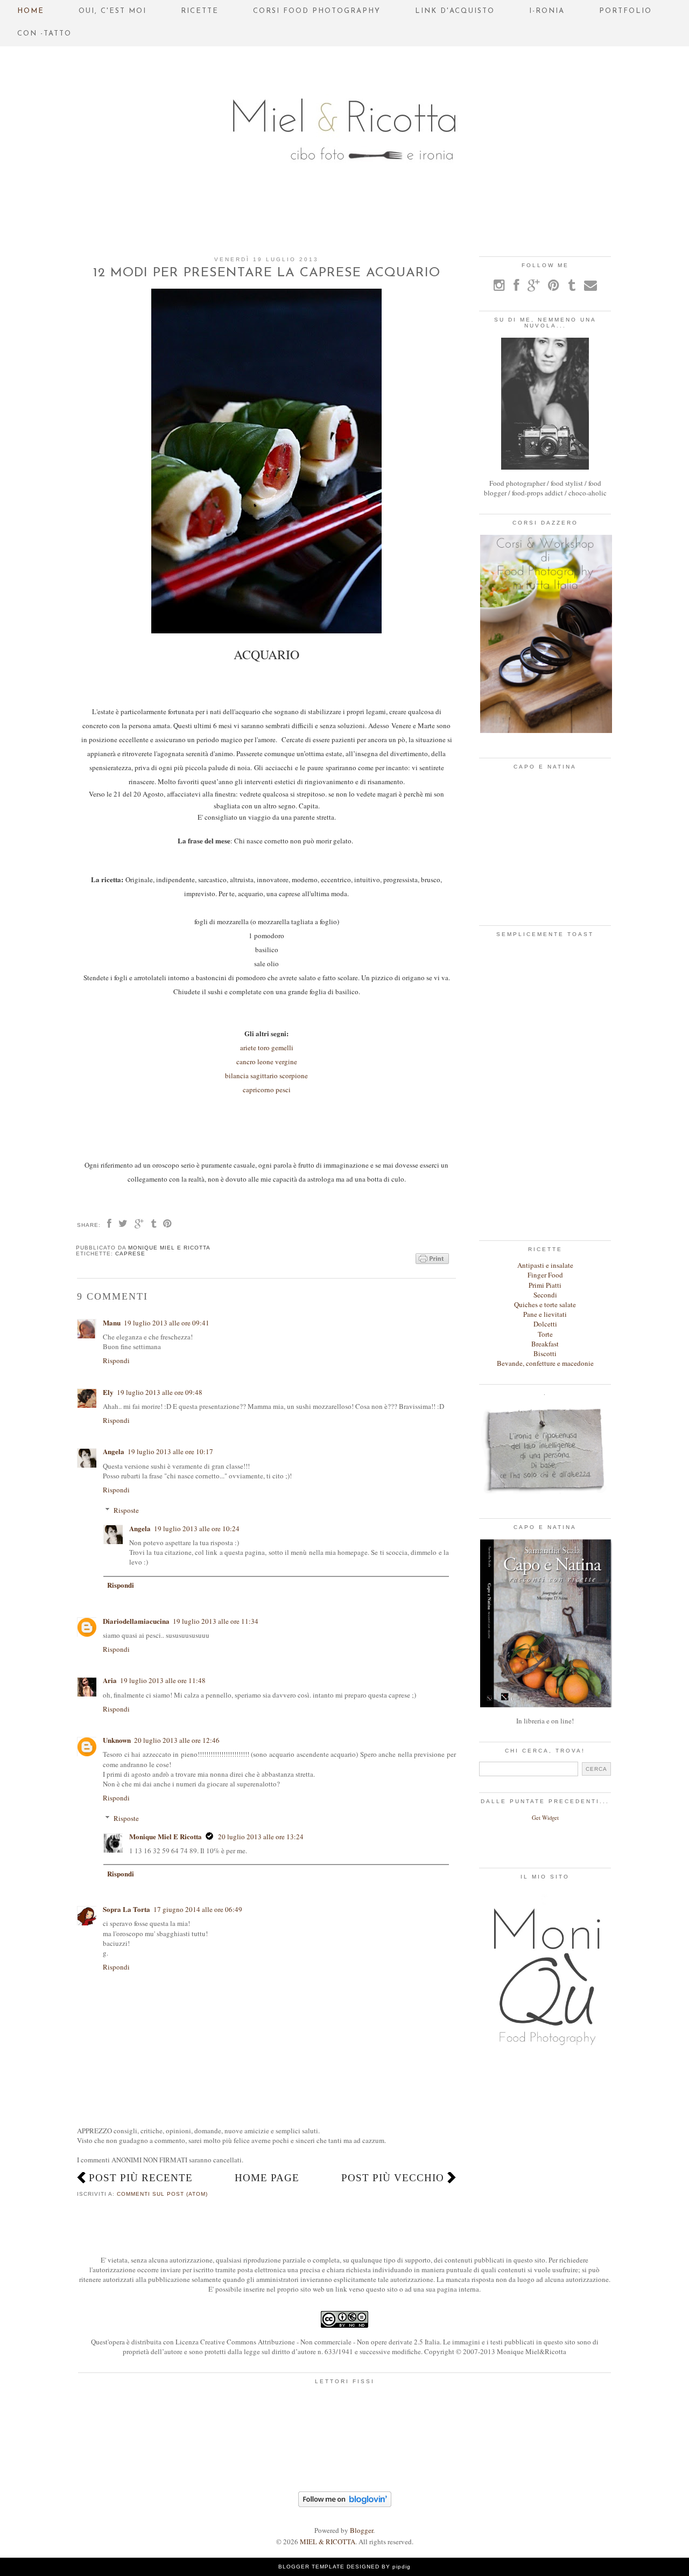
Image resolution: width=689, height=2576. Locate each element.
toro (264, 1048)
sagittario (263, 1076)
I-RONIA (547, 11)
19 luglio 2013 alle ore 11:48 (163, 1680)
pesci (283, 1090)
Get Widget (545, 1818)
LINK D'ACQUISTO (455, 11)
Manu (112, 1322)
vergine (286, 1062)
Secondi (545, 1295)
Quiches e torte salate (545, 1304)
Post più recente (141, 2178)
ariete (248, 1048)
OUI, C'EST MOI (113, 11)
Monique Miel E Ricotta (166, 1836)
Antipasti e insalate (545, 1265)
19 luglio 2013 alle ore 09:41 (167, 1323)
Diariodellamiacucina (136, 1621)
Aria (110, 1680)
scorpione (293, 1076)
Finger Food (545, 1275)
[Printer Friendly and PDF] (432, 1259)
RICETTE (200, 11)
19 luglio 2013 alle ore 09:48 (160, 1392)
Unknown (117, 1740)
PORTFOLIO (625, 11)
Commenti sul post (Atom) (162, 2194)
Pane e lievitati (545, 1314)
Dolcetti (545, 1324)
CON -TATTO (44, 34)
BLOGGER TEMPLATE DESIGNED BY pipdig (344, 2567)
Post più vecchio (393, 2178)
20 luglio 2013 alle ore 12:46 (177, 1740)
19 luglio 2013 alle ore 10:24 (197, 1528)
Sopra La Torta (126, 1909)
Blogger (361, 2530)
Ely (108, 1392)
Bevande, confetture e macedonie (545, 1363)
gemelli (282, 1048)
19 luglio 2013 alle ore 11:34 (216, 1621)
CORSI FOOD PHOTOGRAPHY (317, 11)
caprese (130, 1254)
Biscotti (545, 1353)
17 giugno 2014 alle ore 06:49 (198, 1909)
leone (265, 1062)
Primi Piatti (545, 1285)
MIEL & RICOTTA (328, 2542)
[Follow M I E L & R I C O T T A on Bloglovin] (345, 2504)
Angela (114, 1451)
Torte (545, 1334)
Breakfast (545, 1344)
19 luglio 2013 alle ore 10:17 (170, 1451)
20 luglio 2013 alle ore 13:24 (261, 1837)
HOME (31, 11)
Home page (267, 2178)
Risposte (126, 1510)
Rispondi (116, 1360)
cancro (246, 1062)
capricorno (258, 1090)
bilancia (237, 1076)
